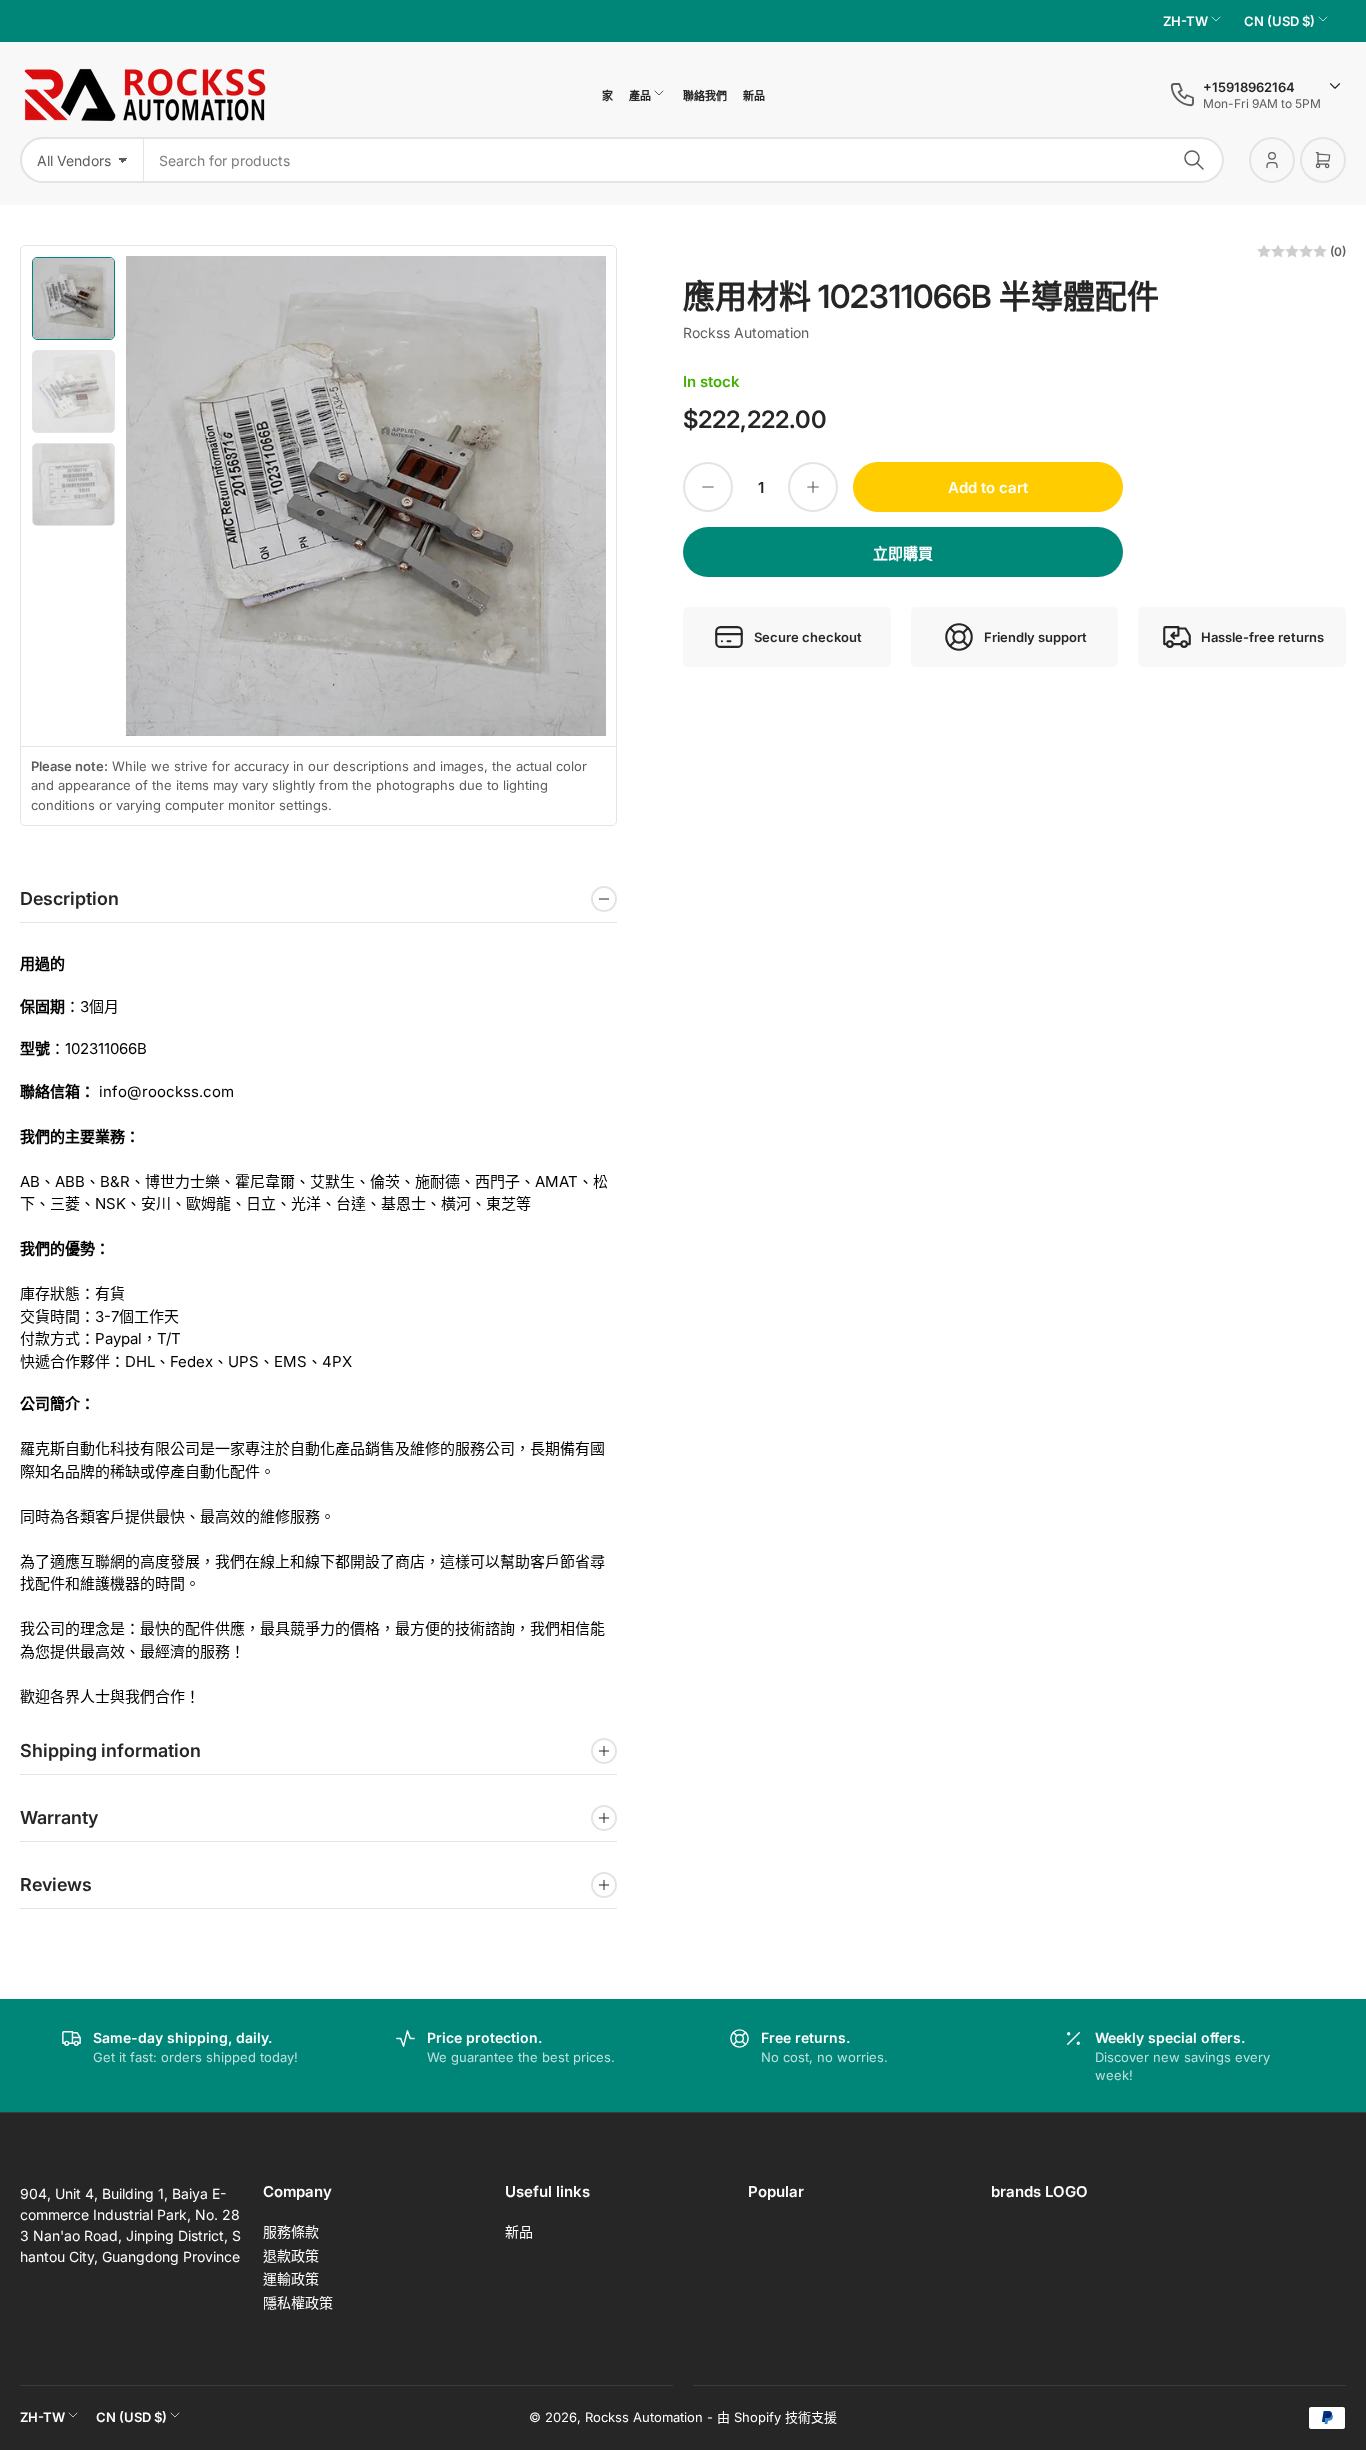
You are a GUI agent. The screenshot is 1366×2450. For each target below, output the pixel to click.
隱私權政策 (298, 2302)
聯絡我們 (705, 96)
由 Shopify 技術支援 (777, 2417)
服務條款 (291, 2231)
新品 (754, 96)
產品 (640, 96)
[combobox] (684, 160)
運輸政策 (291, 2278)
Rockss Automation (746, 332)
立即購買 (903, 553)
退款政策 (291, 2255)
